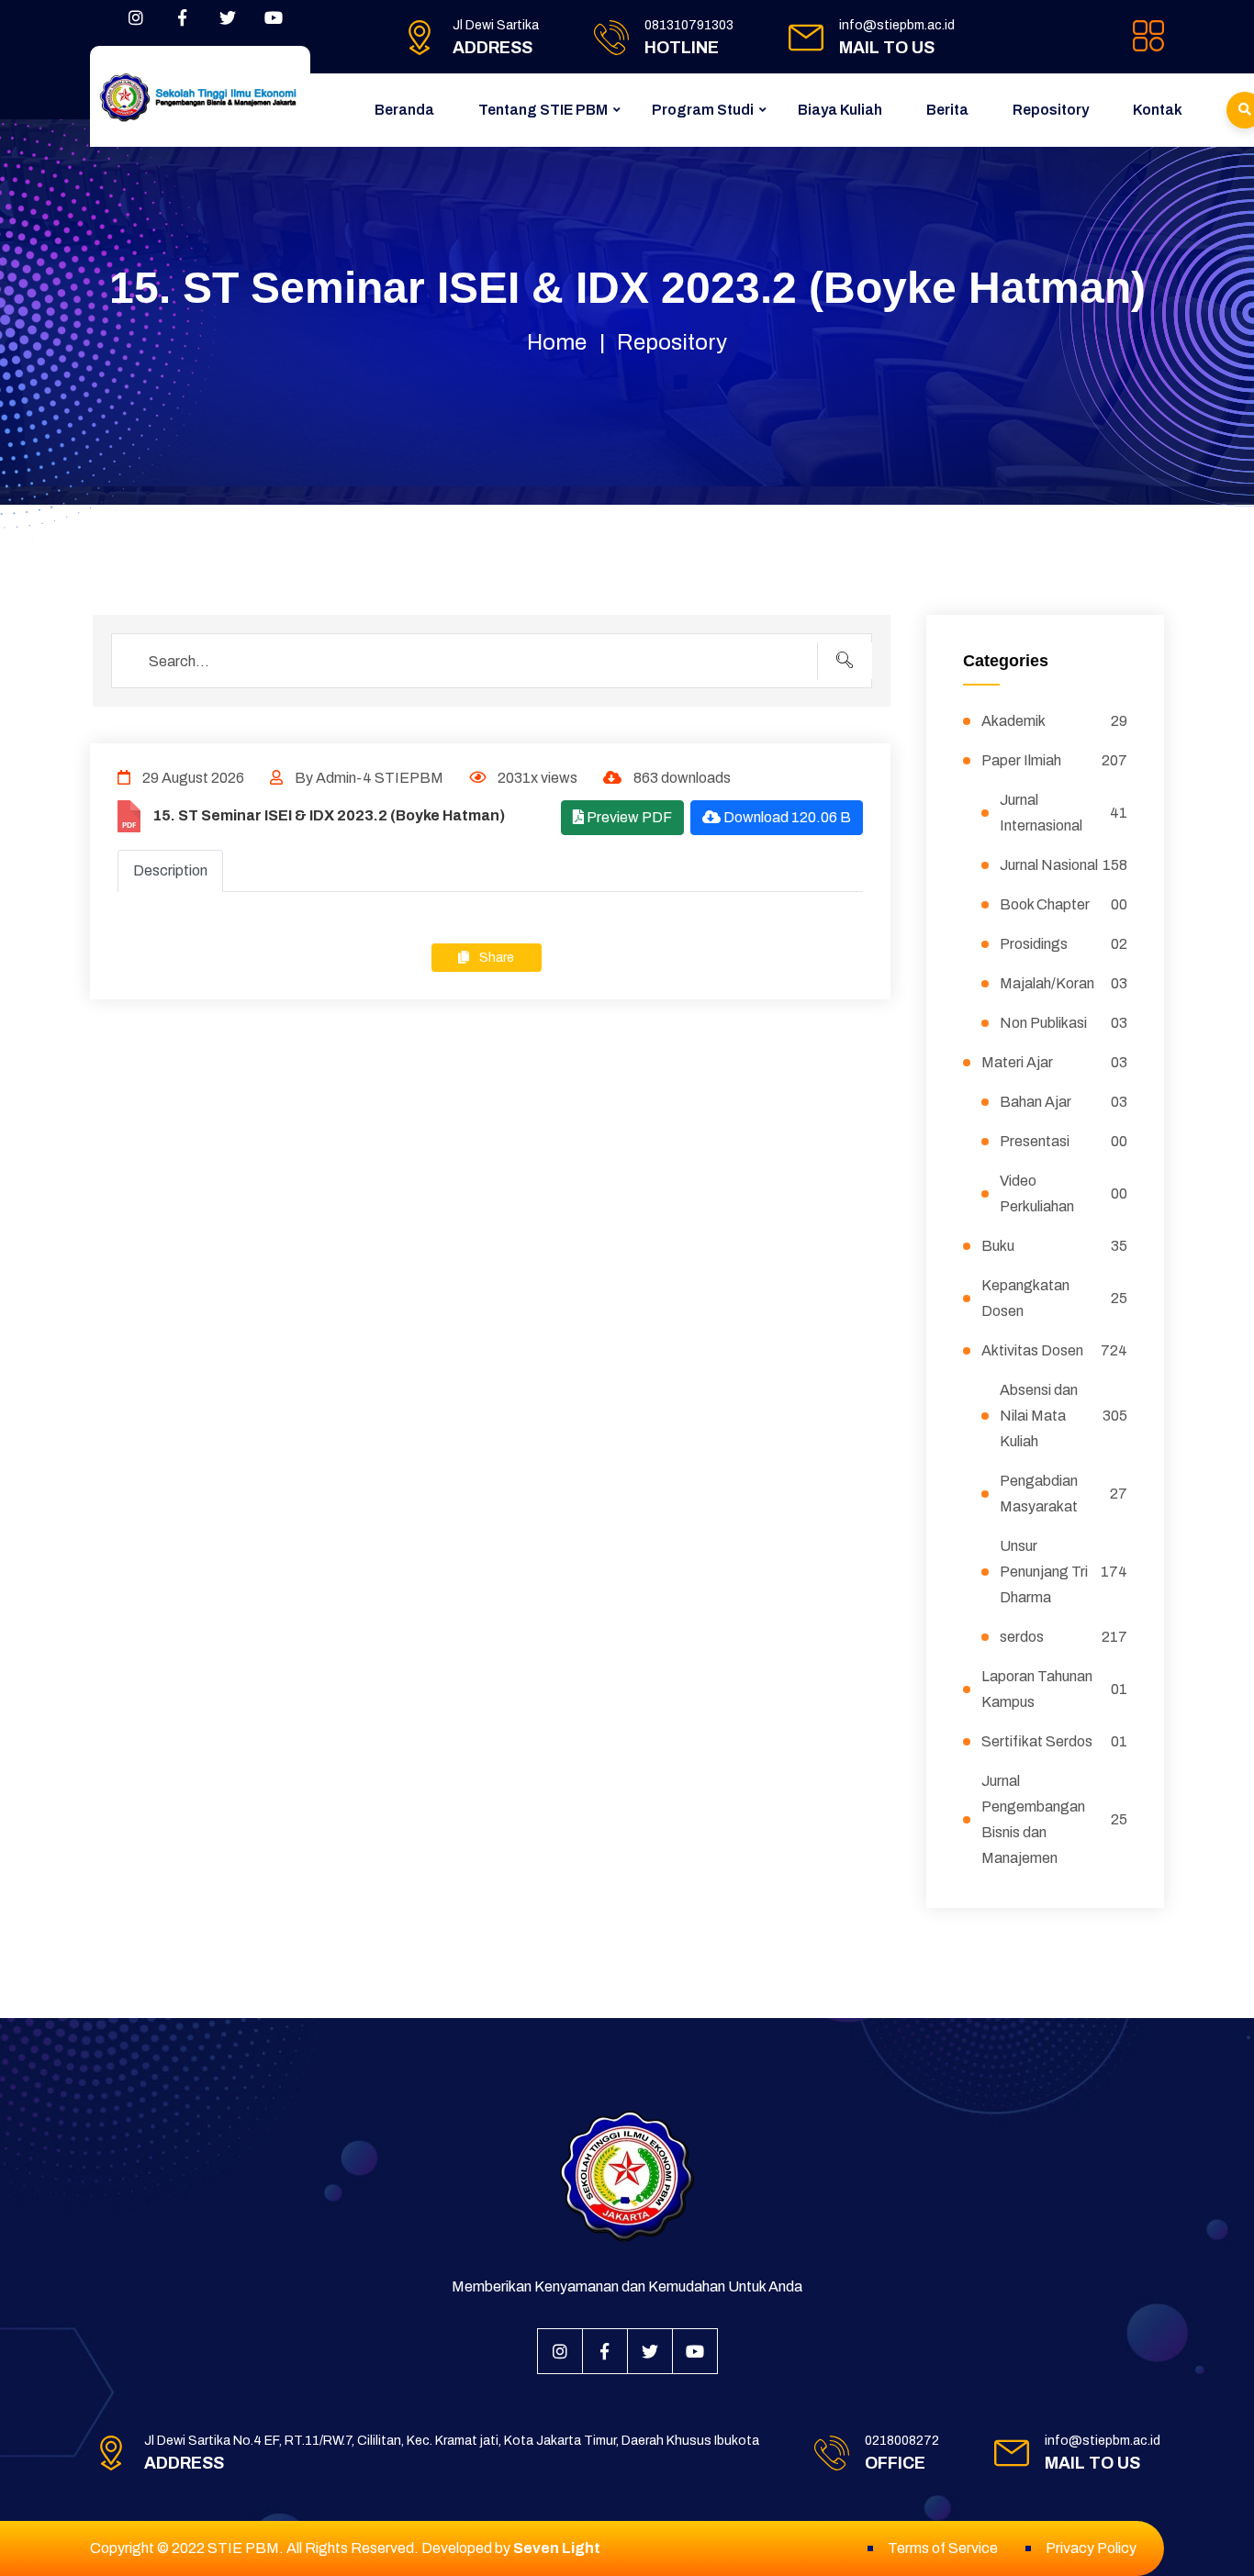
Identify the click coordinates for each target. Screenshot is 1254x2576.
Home (557, 342)
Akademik (1055, 721)
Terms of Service (943, 2548)
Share (495, 958)
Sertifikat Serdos (1055, 1741)
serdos (1064, 1637)
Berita (947, 110)
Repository (1051, 110)
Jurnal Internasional (1064, 813)
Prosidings (1064, 944)
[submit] (845, 661)
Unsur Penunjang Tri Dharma (1064, 1572)
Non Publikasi (1064, 1023)
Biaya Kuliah (840, 110)
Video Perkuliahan (1064, 1193)
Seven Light (557, 2548)
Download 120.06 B (786, 817)
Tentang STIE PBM (543, 110)
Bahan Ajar (1064, 1102)
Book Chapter (1064, 904)
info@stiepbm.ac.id (897, 25)
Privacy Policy (1091, 2548)
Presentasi (1064, 1141)
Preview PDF (628, 817)
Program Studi (703, 110)
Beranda (404, 110)
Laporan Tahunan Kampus (1055, 1689)
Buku (1055, 1246)
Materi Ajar (1055, 1062)
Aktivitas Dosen (1055, 1350)
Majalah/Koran (1064, 983)
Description (170, 870)
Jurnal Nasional (1064, 865)
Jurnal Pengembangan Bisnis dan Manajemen (1055, 1819)
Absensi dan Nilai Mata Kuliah (1064, 1416)
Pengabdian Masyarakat (1064, 1494)
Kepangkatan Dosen (1055, 1298)
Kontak (1158, 110)
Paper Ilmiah (1055, 760)
